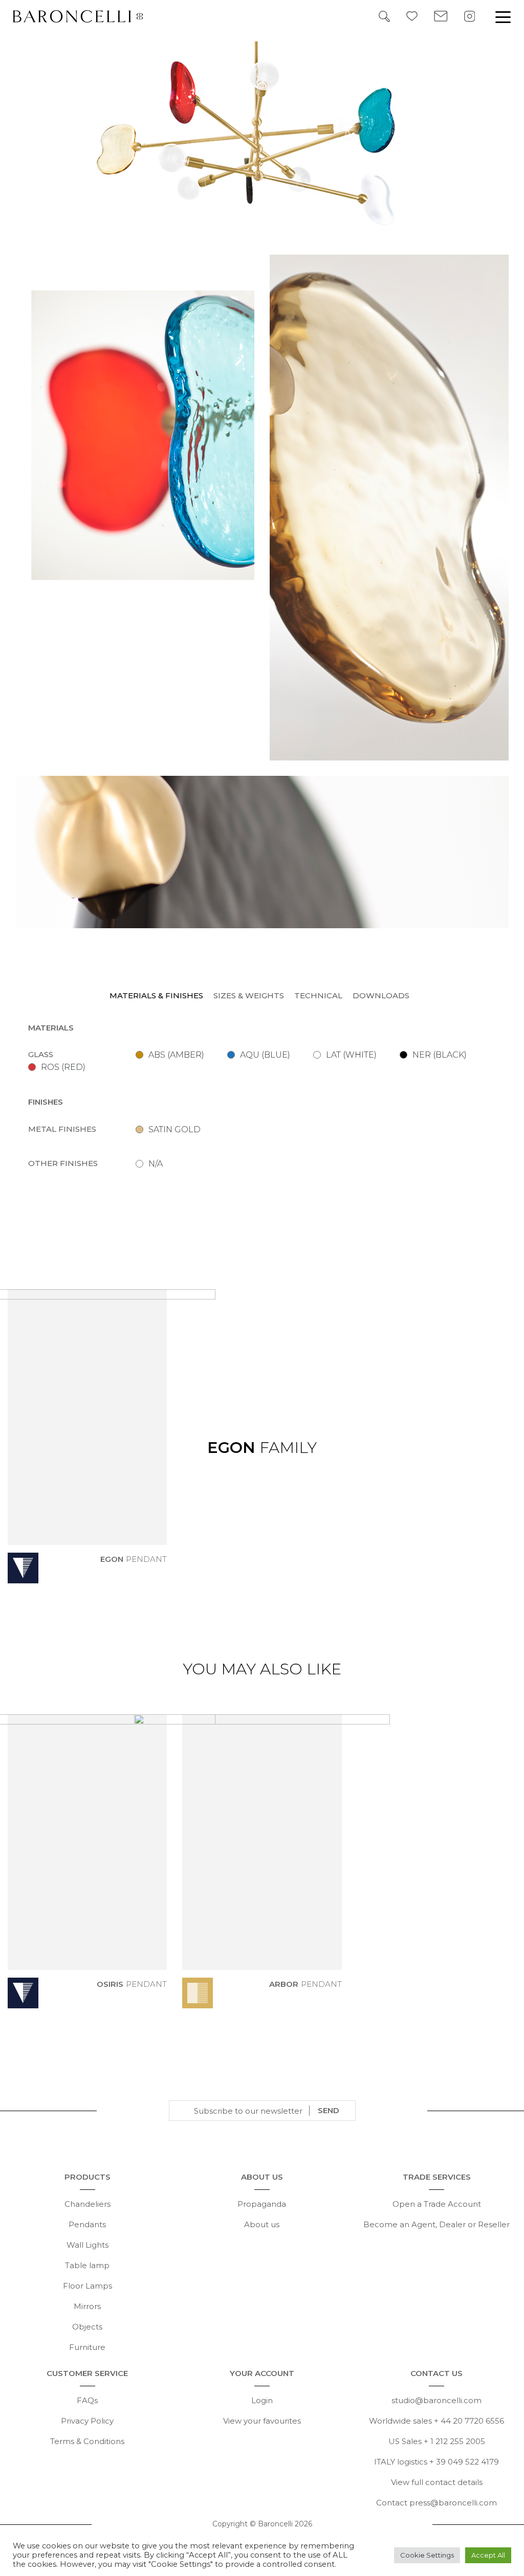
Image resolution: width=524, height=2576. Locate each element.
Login (262, 2400)
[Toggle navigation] (503, 16)
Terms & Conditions (87, 2441)
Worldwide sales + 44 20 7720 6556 (436, 2421)
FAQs (87, 2400)
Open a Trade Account (437, 2204)
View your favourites (262, 2421)
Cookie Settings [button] (427, 2555)
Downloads (381, 995)
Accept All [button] (488, 2555)
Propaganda (262, 2204)
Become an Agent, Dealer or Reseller (436, 2224)
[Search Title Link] (384, 16)
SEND (329, 2110)
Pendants (87, 2224)
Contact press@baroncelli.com (436, 2503)
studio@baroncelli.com (436, 2400)
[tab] (159, 996)
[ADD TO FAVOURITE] (161, 1575)
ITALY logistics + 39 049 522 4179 (436, 2462)
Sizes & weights (249, 995)
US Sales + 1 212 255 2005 (437, 2441)
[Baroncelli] (86, 16)
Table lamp (87, 2265)
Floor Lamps (88, 2286)
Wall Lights (88, 2245)
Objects (87, 2327)
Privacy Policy (87, 2421)
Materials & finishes (156, 995)
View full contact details (437, 2482)
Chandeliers (88, 2204)
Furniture (87, 2347)
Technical (318, 995)
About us (262, 2224)
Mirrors (87, 2306)
